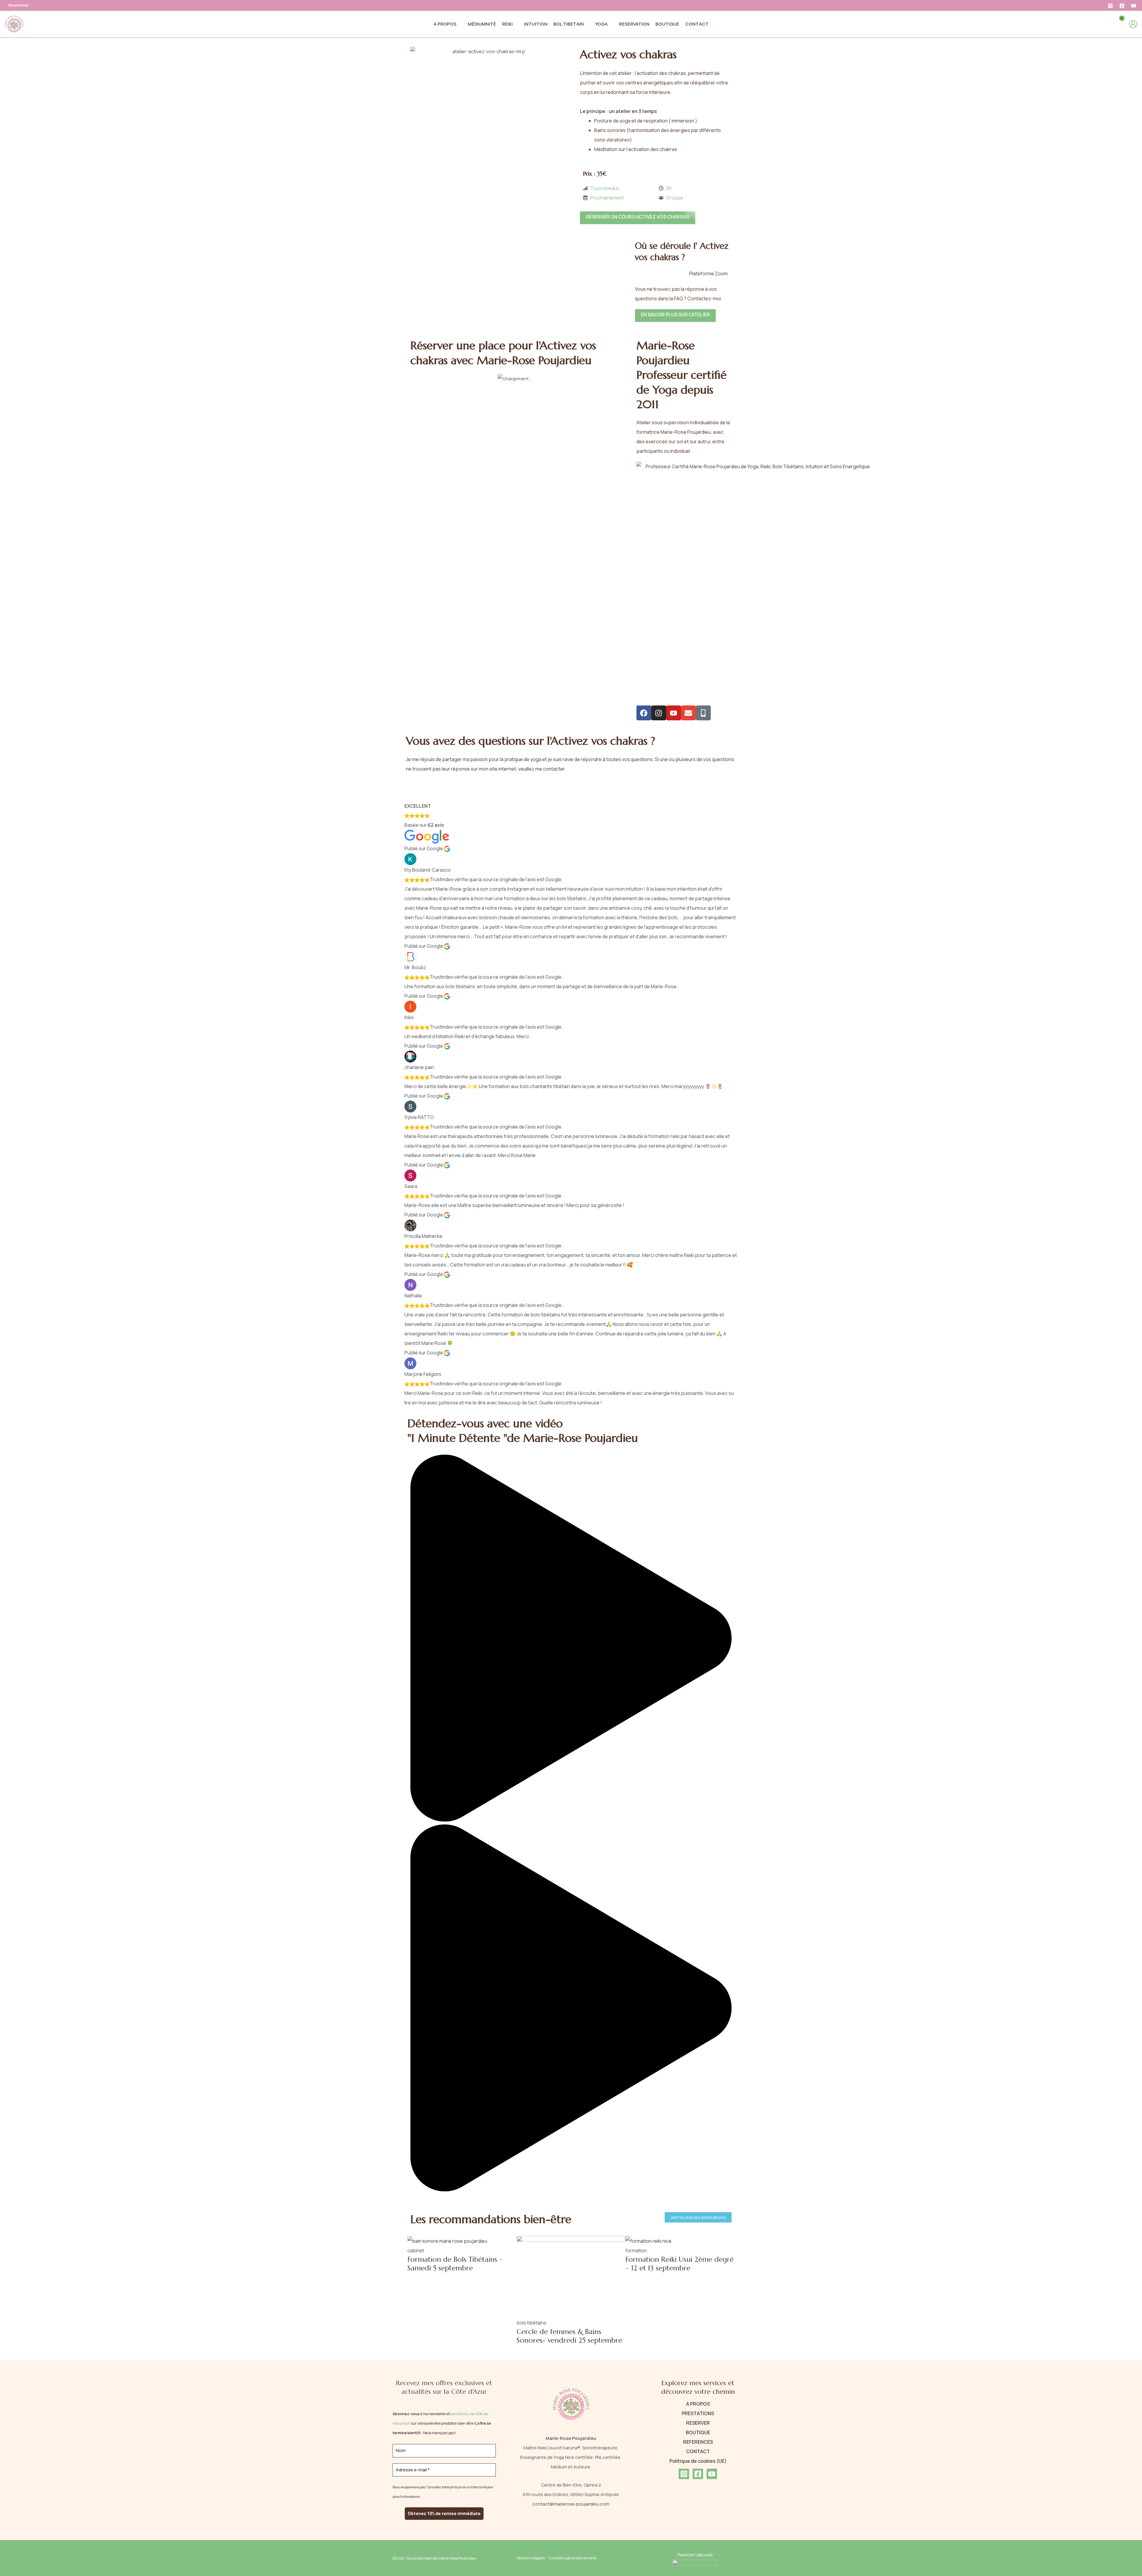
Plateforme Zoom (709, 274)
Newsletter (19, 5)
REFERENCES (698, 2442)
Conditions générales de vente (572, 2558)
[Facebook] (1122, 6)
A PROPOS (698, 2404)
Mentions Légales (531, 2558)
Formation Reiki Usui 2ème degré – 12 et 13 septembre (680, 2264)
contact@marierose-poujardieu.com (571, 2504)
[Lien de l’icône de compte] (1133, 24)
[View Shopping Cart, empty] (1117, 24)
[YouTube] (1134, 6)
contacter (554, 769)
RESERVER (698, 2423)
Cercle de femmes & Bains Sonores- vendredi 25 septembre (569, 2336)
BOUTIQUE (698, 2432)
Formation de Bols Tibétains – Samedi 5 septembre (455, 2264)
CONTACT (698, 2451)
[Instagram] (1110, 6)
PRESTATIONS (698, 2413)
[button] (459, 24)
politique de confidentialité (468, 2487)
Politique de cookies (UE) (698, 2461)
